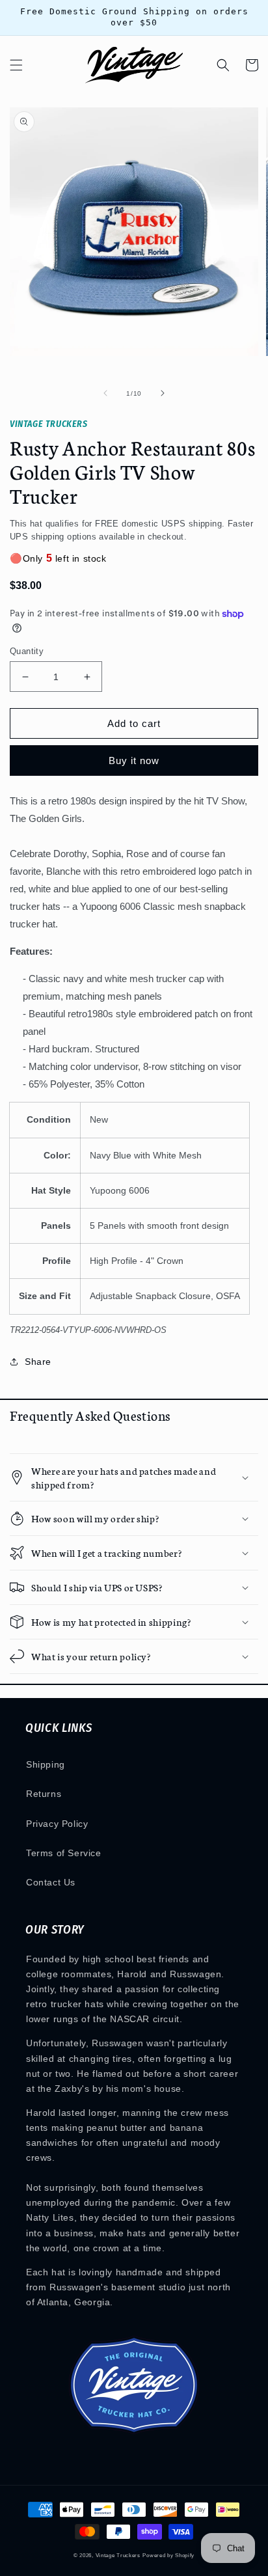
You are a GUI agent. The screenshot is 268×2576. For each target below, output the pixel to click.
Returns (44, 1794)
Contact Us (51, 1882)
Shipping (46, 1764)
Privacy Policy (57, 1824)
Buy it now (134, 760)
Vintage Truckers (118, 2555)
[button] (16, 65)
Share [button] (38, 1362)
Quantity (27, 651)
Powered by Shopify (168, 2555)
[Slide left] (105, 393)
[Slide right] (163, 393)
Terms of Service (64, 1853)
